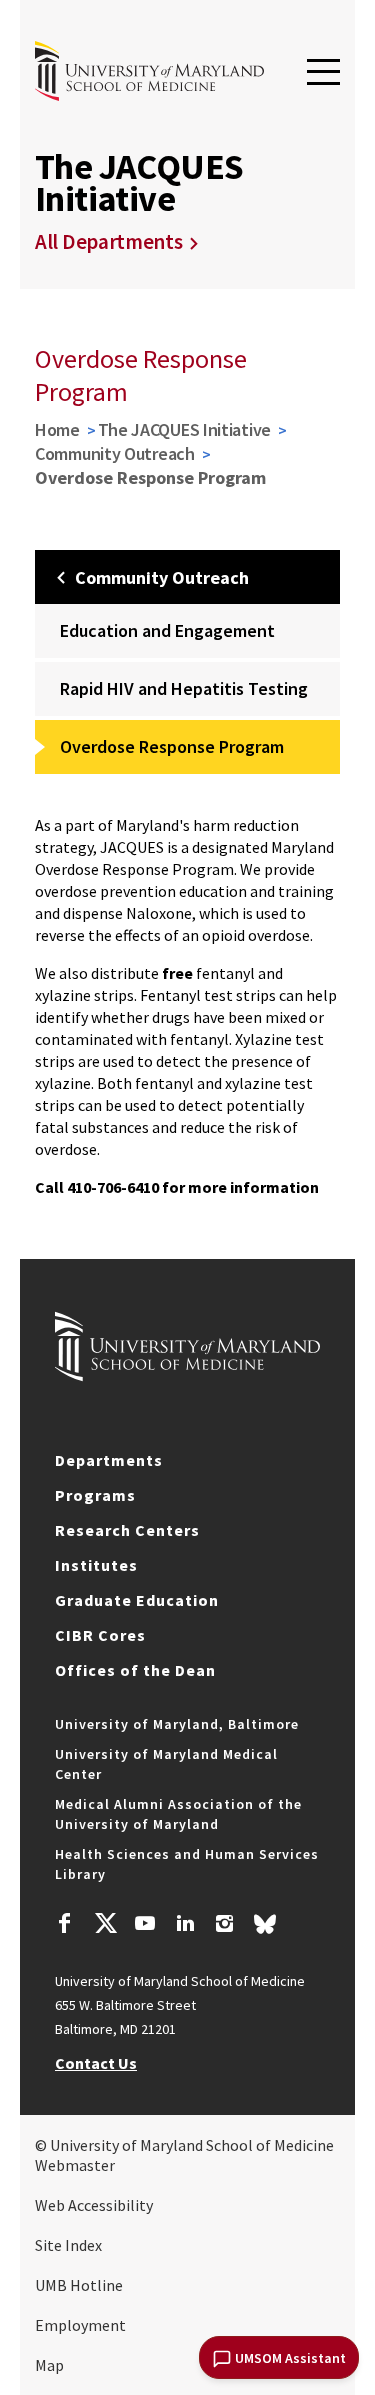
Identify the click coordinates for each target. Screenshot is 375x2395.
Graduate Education (137, 1600)
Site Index (68, 2245)
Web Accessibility (94, 2205)
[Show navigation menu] (323, 73)
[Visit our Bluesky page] (265, 1929)
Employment (80, 2325)
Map (49, 2365)
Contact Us (96, 2063)
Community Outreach (115, 453)
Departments (109, 1460)
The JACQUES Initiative (184, 429)
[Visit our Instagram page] (224, 1926)
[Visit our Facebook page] (65, 1926)
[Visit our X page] (105, 1926)
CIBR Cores (100, 1635)
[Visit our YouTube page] (145, 1926)
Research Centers (127, 1530)
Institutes (96, 1565)
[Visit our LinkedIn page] (185, 1926)
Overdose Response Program (172, 746)
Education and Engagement (167, 630)
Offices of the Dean (135, 1670)
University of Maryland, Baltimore (177, 1724)
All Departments (109, 241)
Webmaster (75, 2165)
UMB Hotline (79, 2285)
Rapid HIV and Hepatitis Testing (184, 688)
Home (57, 429)
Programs (95, 1495)
